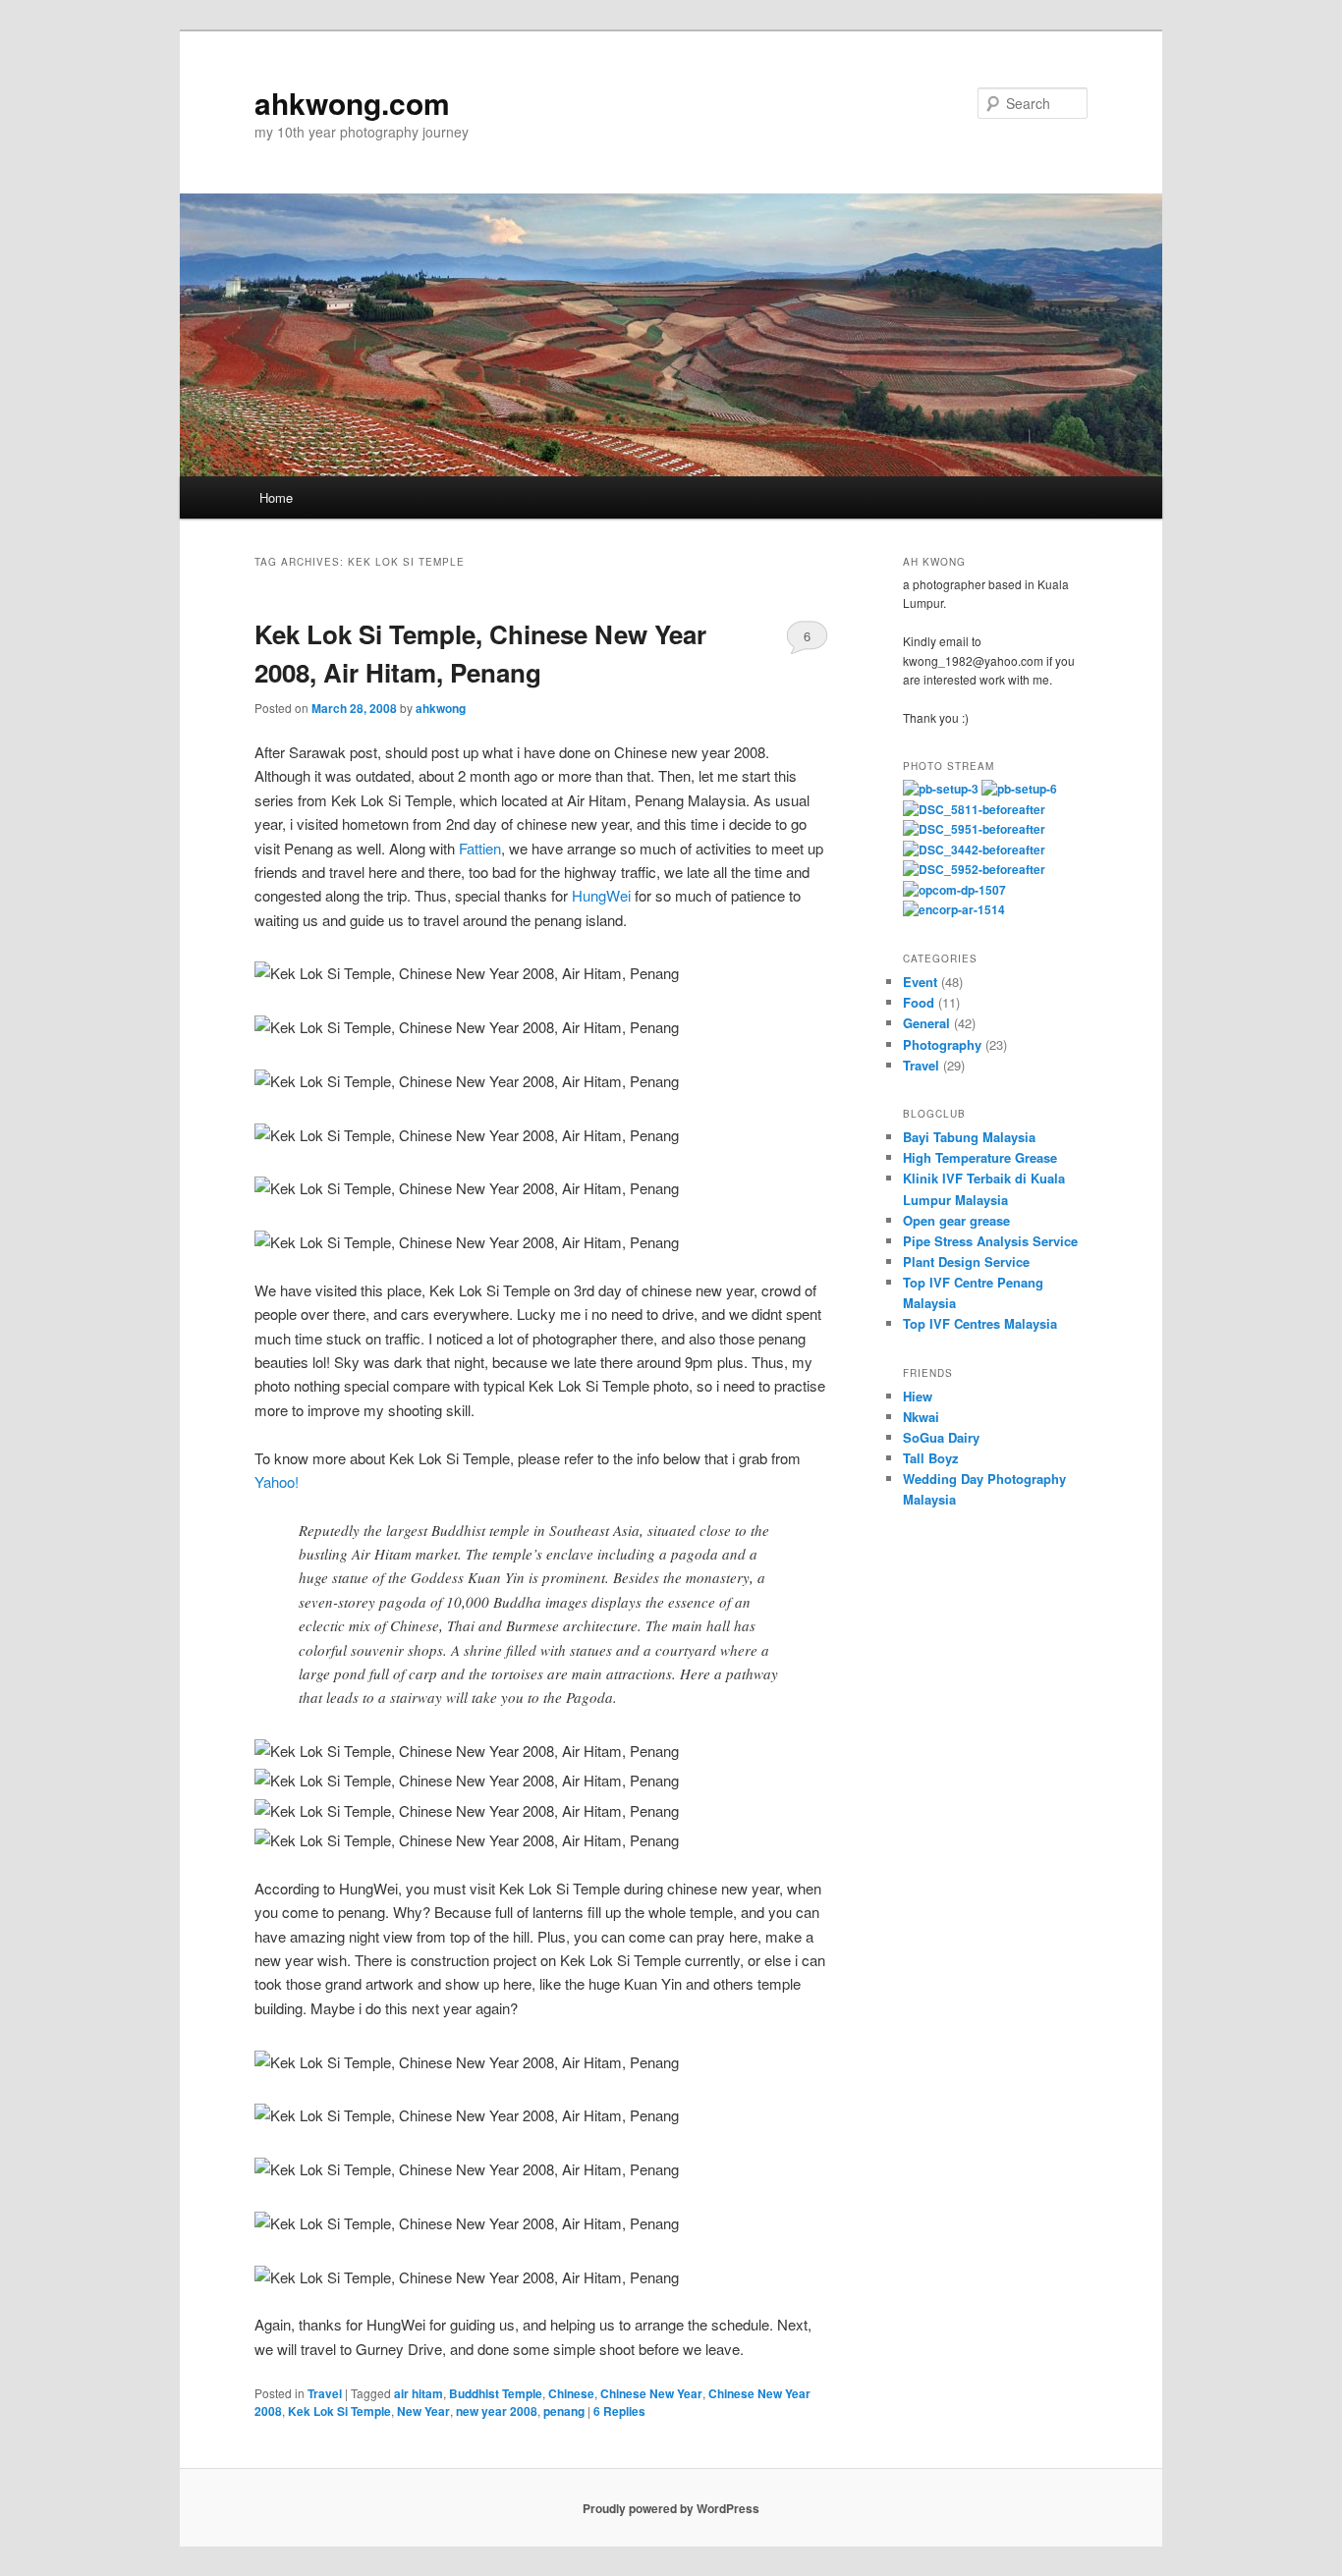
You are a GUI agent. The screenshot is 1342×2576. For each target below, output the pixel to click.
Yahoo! (277, 1481)
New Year (423, 2411)
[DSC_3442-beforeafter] (974, 850)
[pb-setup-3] (941, 789)
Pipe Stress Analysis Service (990, 1241)
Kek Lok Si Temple (339, 2411)
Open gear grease (956, 1220)
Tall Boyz (931, 1458)
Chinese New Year (651, 2393)
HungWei (601, 895)
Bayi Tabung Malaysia (969, 1137)
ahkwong (441, 708)
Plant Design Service (966, 1261)
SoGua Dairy (941, 1437)
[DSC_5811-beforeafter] (974, 809)
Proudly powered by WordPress (671, 2508)
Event (920, 982)
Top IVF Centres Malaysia (980, 1323)
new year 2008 (497, 2411)
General (926, 1023)
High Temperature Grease (980, 1157)
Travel (325, 2393)
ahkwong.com (352, 103)
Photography (942, 1044)
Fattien (480, 848)
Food (919, 1002)
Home (276, 497)
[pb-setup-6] (1019, 789)
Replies (619, 2411)
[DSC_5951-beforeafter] (974, 829)
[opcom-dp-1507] (954, 890)
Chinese (571, 2393)
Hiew (918, 1396)
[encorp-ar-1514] (954, 909)
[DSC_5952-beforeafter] (974, 869)
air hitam (419, 2393)
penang (564, 2411)
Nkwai (921, 1417)
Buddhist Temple (496, 2393)
